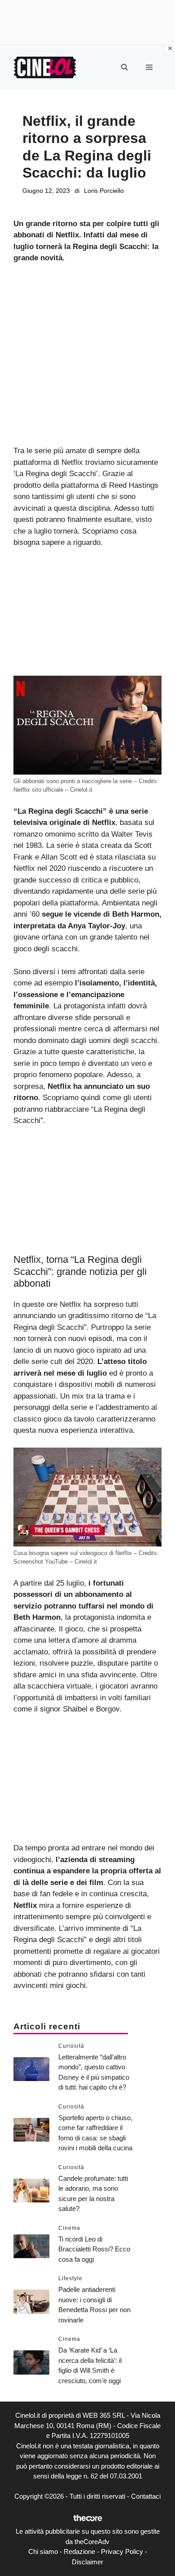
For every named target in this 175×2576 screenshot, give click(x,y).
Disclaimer (87, 2562)
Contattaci (146, 2496)
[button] (125, 67)
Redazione (79, 2551)
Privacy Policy (122, 2551)
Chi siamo (43, 2551)
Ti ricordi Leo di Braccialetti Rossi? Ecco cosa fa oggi (94, 2249)
